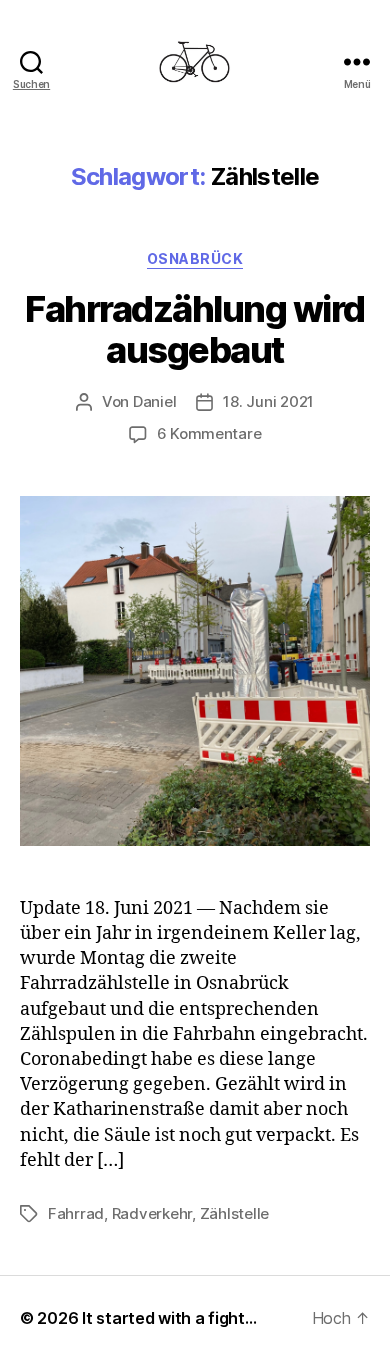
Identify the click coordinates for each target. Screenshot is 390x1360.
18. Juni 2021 (268, 401)
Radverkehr (152, 1213)
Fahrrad (76, 1213)
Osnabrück (195, 258)
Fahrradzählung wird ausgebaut (195, 329)
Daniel (154, 401)
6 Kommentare (209, 433)
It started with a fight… (169, 1318)
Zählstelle (234, 1213)
